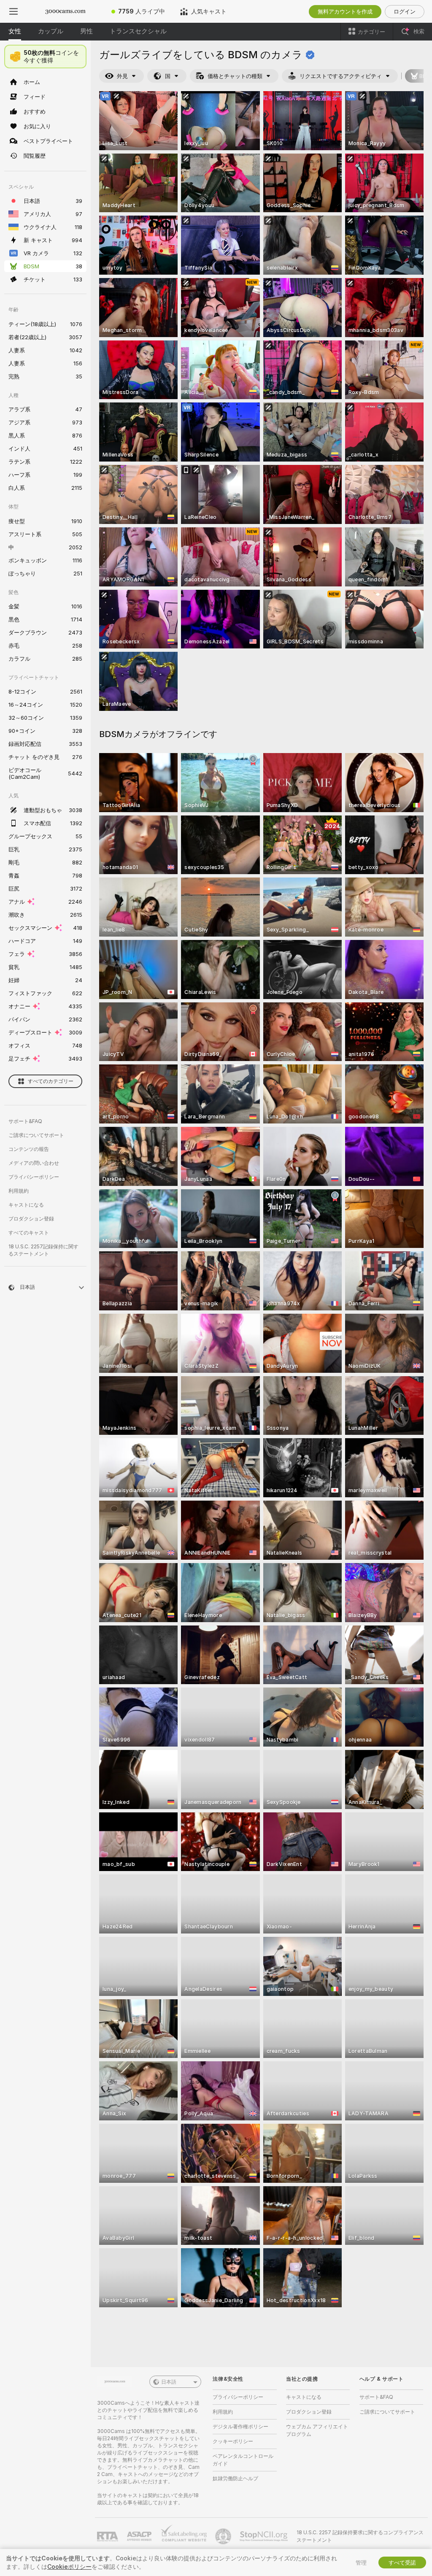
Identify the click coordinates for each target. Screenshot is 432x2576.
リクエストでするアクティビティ (341, 76)
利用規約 (19, 1191)
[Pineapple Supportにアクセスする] (224, 2536)
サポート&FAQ (25, 1121)
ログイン (405, 11)
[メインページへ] (65, 11)
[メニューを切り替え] (13, 11)
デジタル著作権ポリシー (240, 2426)
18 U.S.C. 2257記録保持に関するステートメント (43, 1250)
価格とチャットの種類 (235, 76)
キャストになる (26, 1205)
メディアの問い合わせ (34, 1163)
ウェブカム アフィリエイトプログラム (317, 2430)
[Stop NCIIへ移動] (265, 2536)
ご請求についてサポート (36, 1135)
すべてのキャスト (29, 1233)
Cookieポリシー (69, 2567)
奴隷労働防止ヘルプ (235, 2478)
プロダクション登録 (31, 1219)
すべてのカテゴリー (51, 1081)
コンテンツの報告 (29, 1149)
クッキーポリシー (233, 2441)
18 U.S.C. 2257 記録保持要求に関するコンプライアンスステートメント (360, 2536)
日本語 (169, 2382)
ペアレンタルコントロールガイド (243, 2460)
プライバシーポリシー (34, 1177)
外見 (122, 76)
